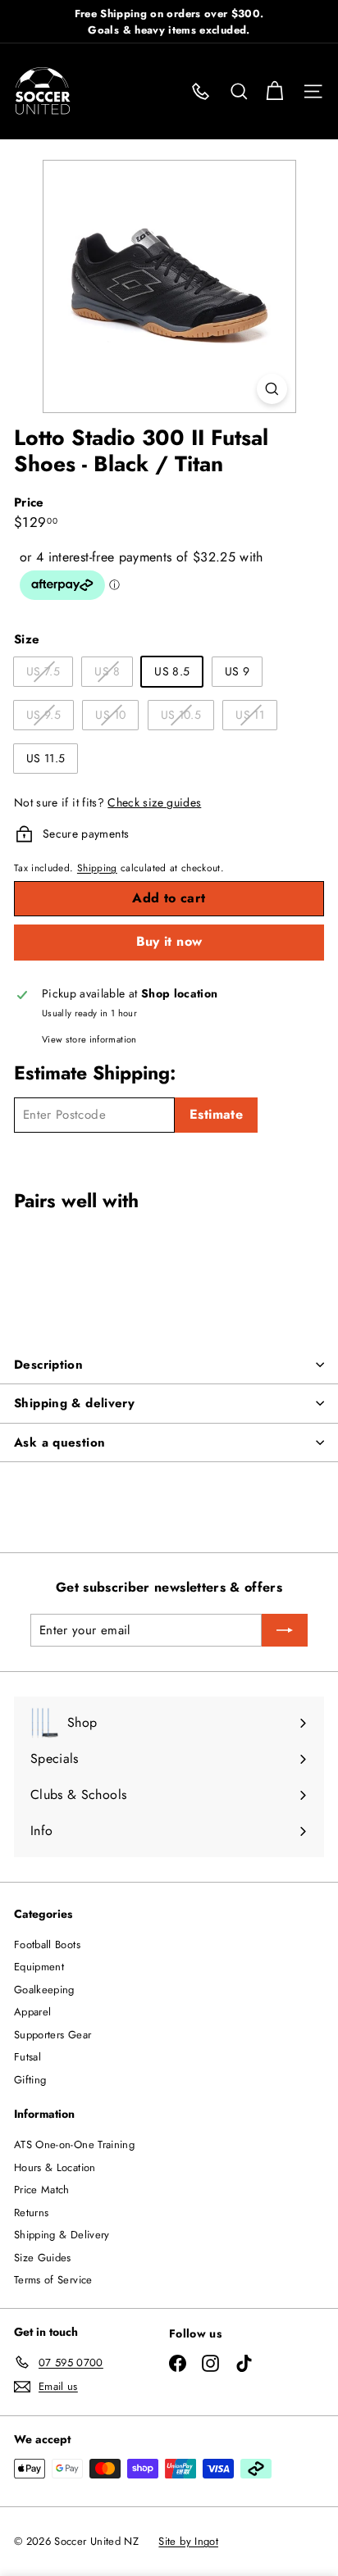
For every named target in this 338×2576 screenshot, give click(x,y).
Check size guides (154, 802)
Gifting (30, 2080)
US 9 (237, 671)
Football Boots (47, 1944)
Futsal (27, 2057)
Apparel (32, 2012)
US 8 (113, 674)
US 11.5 (46, 758)
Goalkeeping (44, 1990)
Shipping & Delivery (62, 2235)
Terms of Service (53, 2280)
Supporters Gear (53, 2035)
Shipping (97, 868)
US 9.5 (50, 718)
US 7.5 (49, 674)
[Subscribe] (285, 1630)
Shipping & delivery (74, 1403)
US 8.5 (172, 671)
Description (48, 1365)
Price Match (42, 2190)
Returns (31, 2213)
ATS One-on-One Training (74, 2144)
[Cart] (274, 91)
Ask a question (59, 1442)
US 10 (116, 718)
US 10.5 (187, 718)
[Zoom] (272, 389)
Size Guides (43, 2258)
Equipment (39, 1967)
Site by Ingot (188, 2541)
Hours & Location (55, 2167)
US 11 (256, 718)
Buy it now (169, 941)
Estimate (216, 1114)
